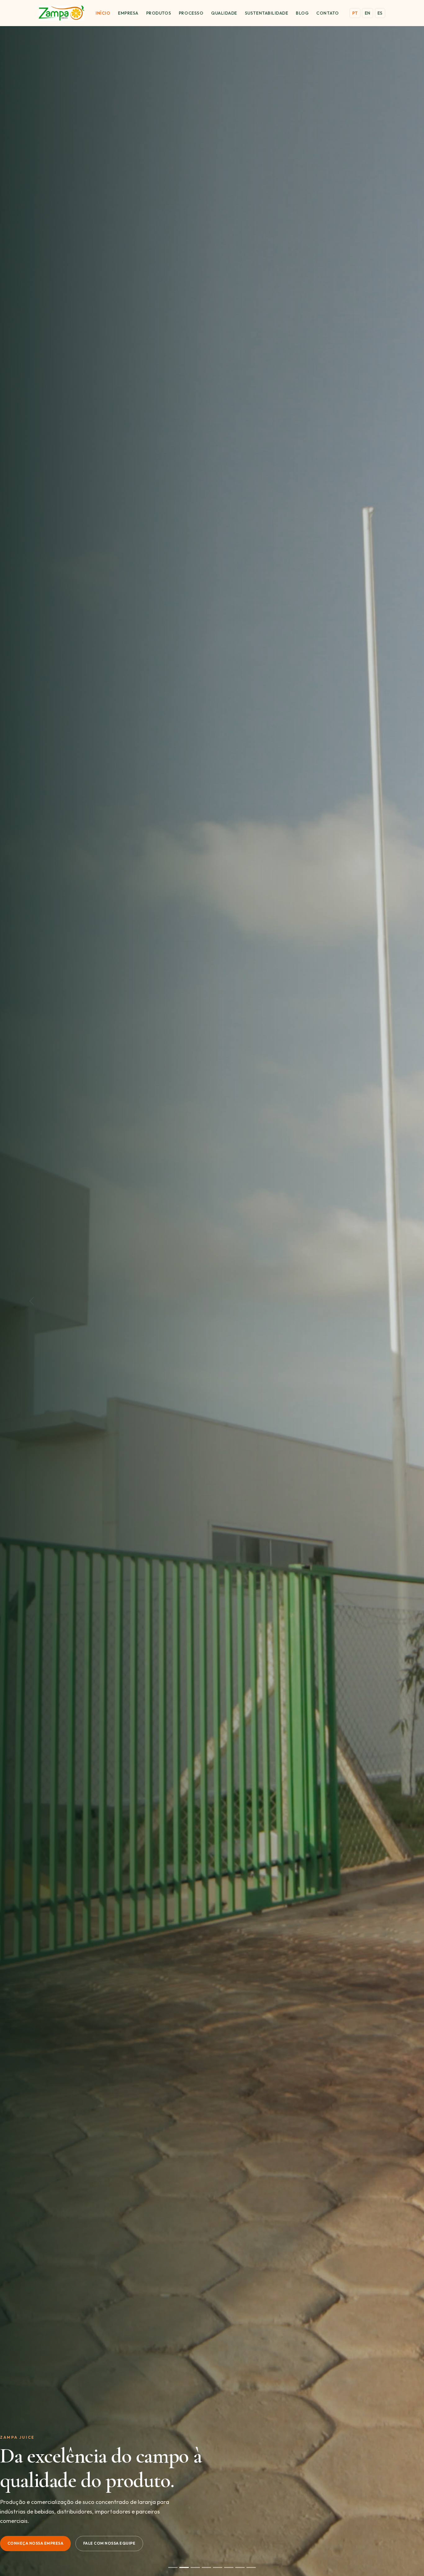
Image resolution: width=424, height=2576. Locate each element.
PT (355, 13)
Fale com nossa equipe (109, 2543)
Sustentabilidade (267, 13)
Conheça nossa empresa (35, 2543)
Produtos (159, 13)
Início (103, 13)
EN (368, 13)
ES (380, 13)
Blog (302, 13)
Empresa (128, 13)
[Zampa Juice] (61, 13)
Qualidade (224, 13)
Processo (191, 13)
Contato (327, 13)
